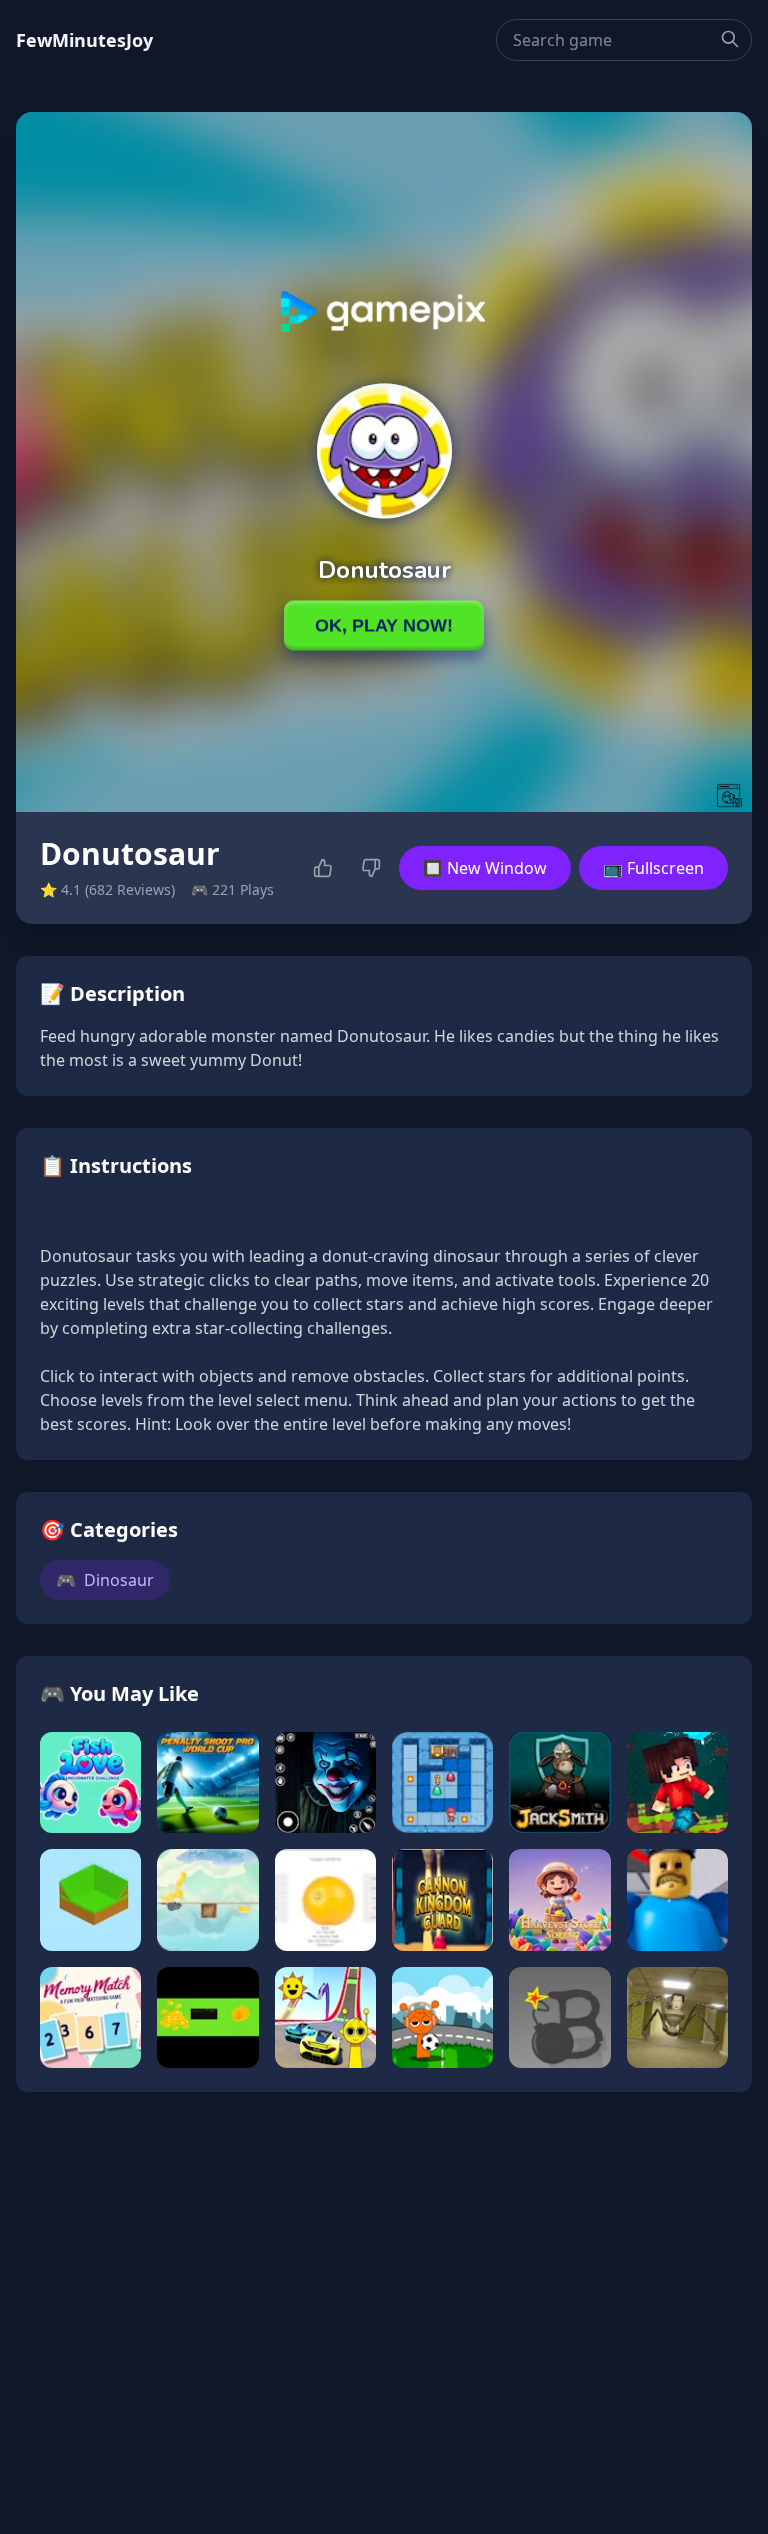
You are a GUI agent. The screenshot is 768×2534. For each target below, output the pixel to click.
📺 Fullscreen (653, 868)
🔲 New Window (485, 868)
